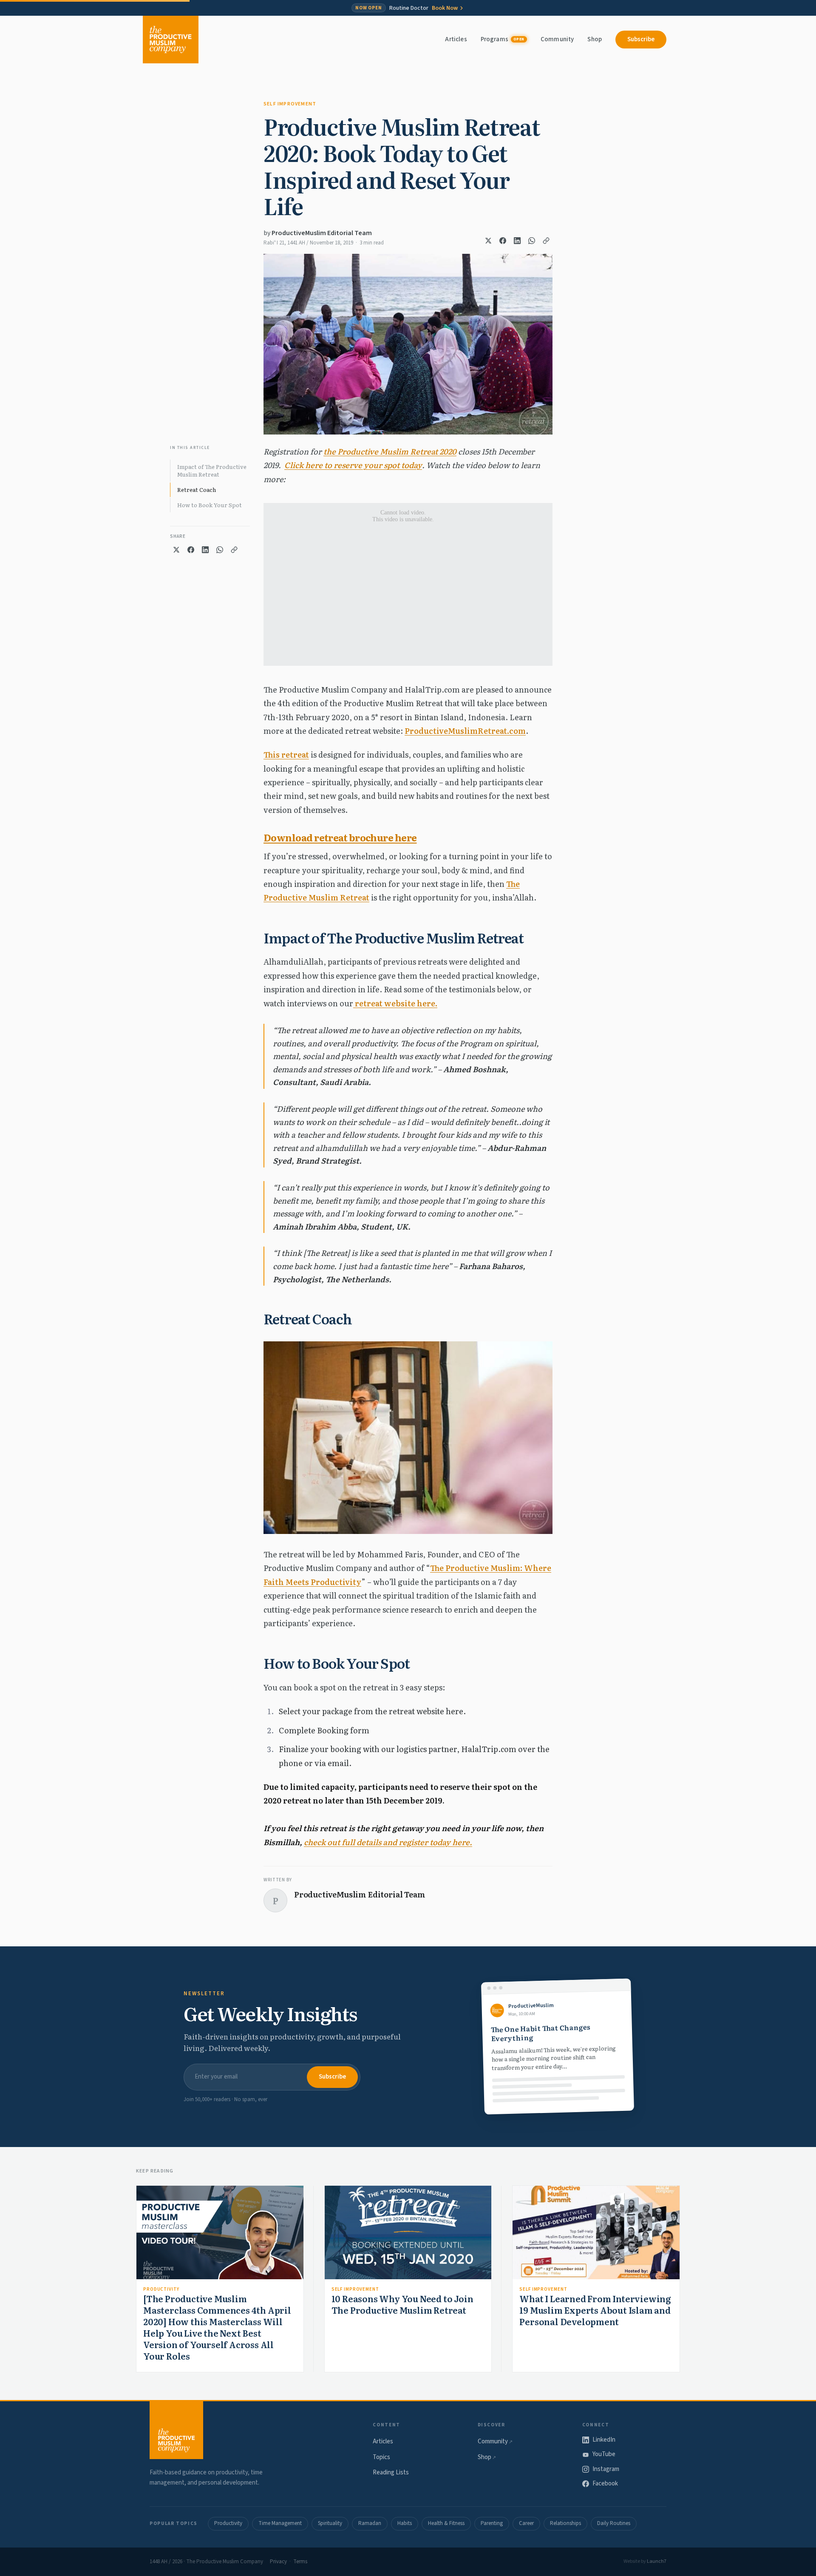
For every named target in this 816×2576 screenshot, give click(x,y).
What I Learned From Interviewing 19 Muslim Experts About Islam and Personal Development (595, 2310)
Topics (381, 2457)
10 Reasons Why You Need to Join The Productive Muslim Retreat (402, 2304)
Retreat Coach (197, 490)
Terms (300, 2562)
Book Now (445, 8)
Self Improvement (290, 104)
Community (557, 39)
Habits (405, 2523)
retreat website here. (395, 1003)
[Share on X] (488, 241)
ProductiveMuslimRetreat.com (465, 731)
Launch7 (657, 2561)
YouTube (604, 2454)
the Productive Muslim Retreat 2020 (390, 451)
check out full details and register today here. (388, 1842)
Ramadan (370, 2523)
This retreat (286, 754)
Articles (456, 39)
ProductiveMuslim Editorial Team (322, 233)
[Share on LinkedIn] (517, 241)
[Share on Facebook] (503, 241)
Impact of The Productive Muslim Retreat (212, 470)
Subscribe (641, 39)
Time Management (280, 2523)
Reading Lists (391, 2472)
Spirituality (330, 2523)
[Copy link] (546, 241)
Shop (595, 39)
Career (526, 2523)
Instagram (606, 2469)
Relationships (565, 2523)
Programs (503, 39)
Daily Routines (614, 2523)
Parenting (492, 2523)
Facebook (605, 2484)
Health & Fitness (446, 2523)
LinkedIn (604, 2440)
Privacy (278, 2562)
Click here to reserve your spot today (353, 465)
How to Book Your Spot (210, 505)
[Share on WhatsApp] (532, 241)
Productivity (161, 2289)
